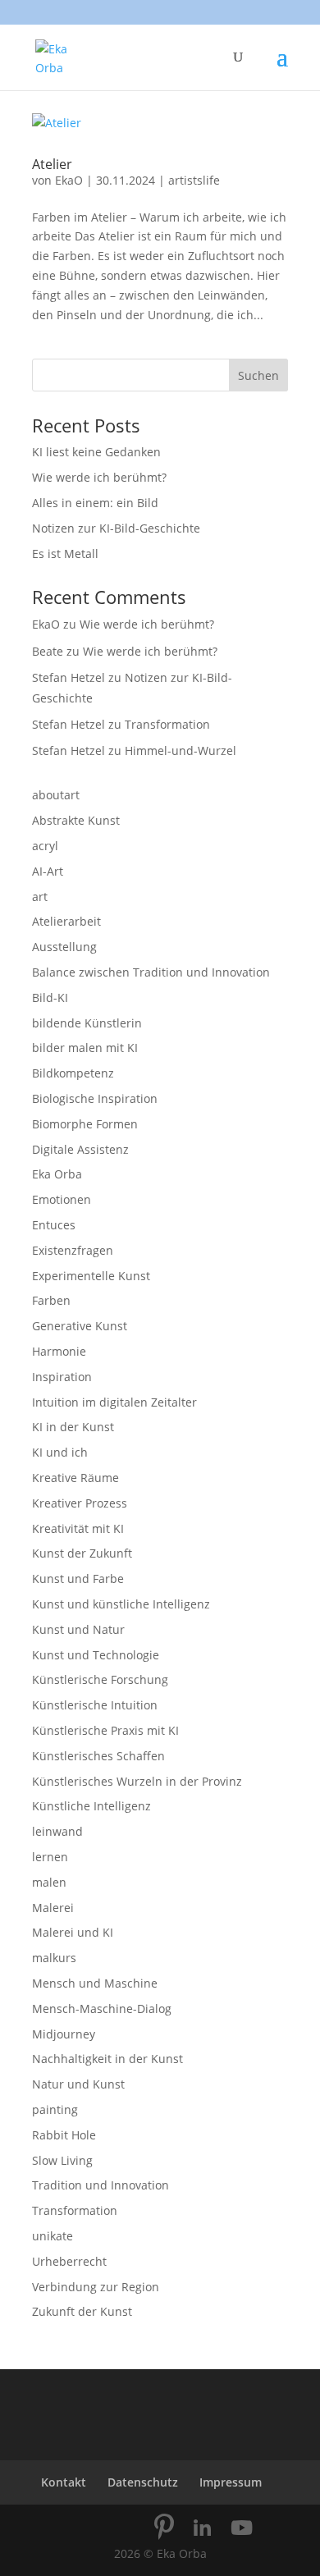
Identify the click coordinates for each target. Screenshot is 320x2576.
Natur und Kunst (78, 2084)
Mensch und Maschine (95, 1983)
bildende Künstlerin (87, 1023)
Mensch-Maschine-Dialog (102, 2009)
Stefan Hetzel (69, 677)
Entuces (54, 1225)
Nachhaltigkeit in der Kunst (107, 2059)
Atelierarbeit (66, 921)
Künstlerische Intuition (95, 1705)
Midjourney (64, 2034)
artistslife (194, 180)
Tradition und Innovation (101, 2185)
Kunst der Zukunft (82, 1553)
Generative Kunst (80, 1326)
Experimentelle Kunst (91, 1276)
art (40, 897)
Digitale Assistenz (80, 1149)
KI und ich (60, 1452)
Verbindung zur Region (96, 2287)
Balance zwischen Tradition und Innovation (151, 972)
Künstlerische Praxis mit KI (105, 1730)
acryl (45, 846)
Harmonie (59, 1351)
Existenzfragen (73, 1250)
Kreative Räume (75, 1478)
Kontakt (64, 2482)
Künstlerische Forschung (100, 1679)
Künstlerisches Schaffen (98, 1756)
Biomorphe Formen (85, 1124)
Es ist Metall (65, 554)
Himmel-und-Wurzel (181, 750)
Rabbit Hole (64, 2135)
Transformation (167, 724)
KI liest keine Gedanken (96, 452)
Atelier (52, 164)
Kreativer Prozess (80, 1503)
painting (55, 2109)
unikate (53, 2236)
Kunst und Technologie (96, 1655)
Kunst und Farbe (78, 1579)
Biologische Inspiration (95, 1098)
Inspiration (62, 1377)
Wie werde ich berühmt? (99, 477)
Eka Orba (57, 1174)
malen (49, 1882)
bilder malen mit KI (85, 1048)
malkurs (54, 1958)
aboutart (56, 795)
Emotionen (62, 1199)
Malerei (53, 1908)
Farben (51, 1300)
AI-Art (48, 871)
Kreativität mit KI (78, 1528)
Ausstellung (64, 947)
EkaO (69, 180)
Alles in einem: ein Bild (95, 503)
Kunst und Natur (78, 1629)
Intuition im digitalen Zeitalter (114, 1402)
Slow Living (62, 2160)
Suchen (258, 375)
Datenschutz (143, 2482)
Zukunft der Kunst (82, 2311)
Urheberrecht (69, 2261)
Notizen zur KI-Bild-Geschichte (116, 528)
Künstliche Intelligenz (91, 1806)
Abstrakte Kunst (76, 820)
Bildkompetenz (73, 1073)
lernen (50, 1857)
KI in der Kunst (73, 1427)
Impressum (231, 2482)
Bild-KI (50, 997)
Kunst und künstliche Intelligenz (121, 1604)
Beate (48, 651)
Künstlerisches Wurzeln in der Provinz (137, 1781)
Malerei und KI (73, 1932)
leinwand (57, 1831)
